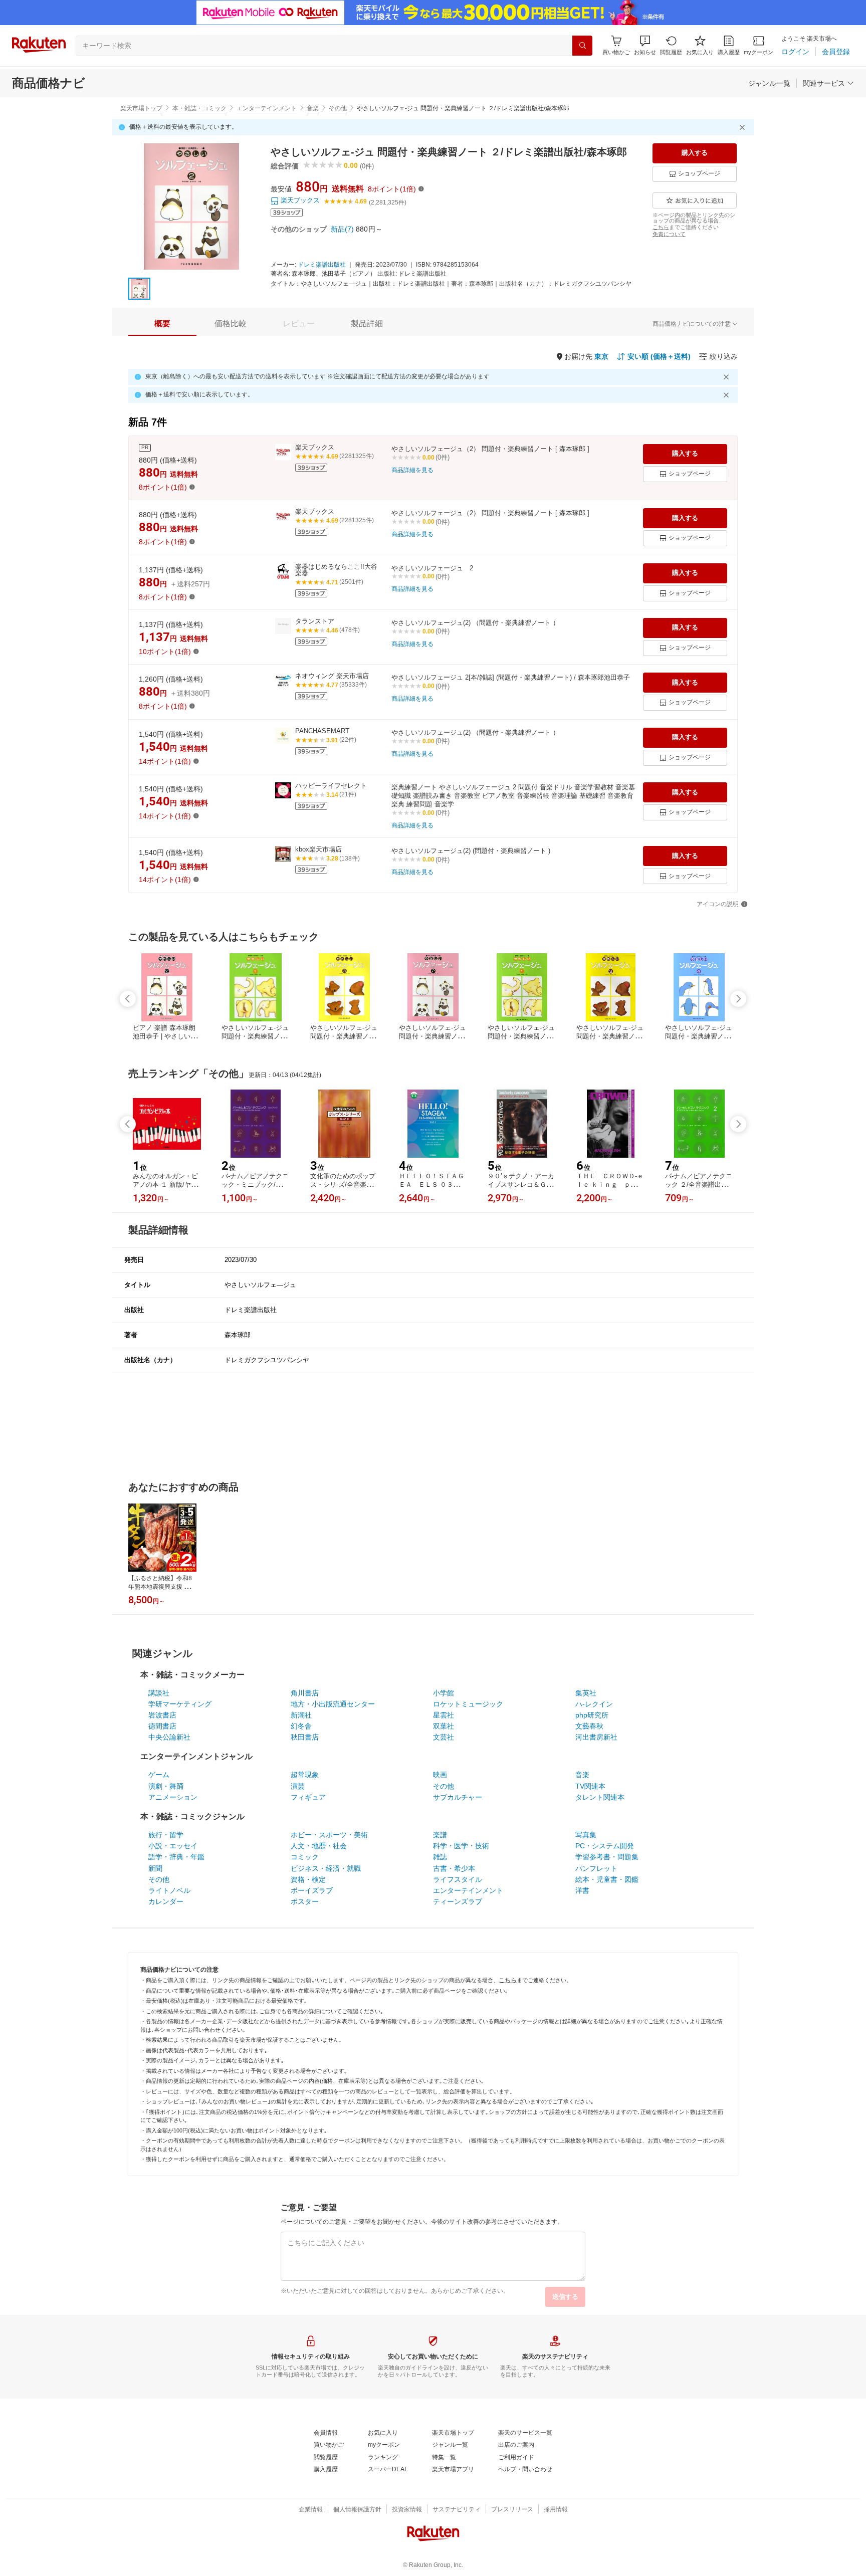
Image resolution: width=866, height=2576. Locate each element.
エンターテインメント (267, 108)
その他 (338, 108)
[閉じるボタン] (744, 127)
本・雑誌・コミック (199, 108)
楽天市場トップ (141, 108)
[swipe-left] (128, 999)
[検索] (582, 46)
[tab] (162, 324)
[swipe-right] (738, 999)
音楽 (313, 108)
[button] (645, 45)
